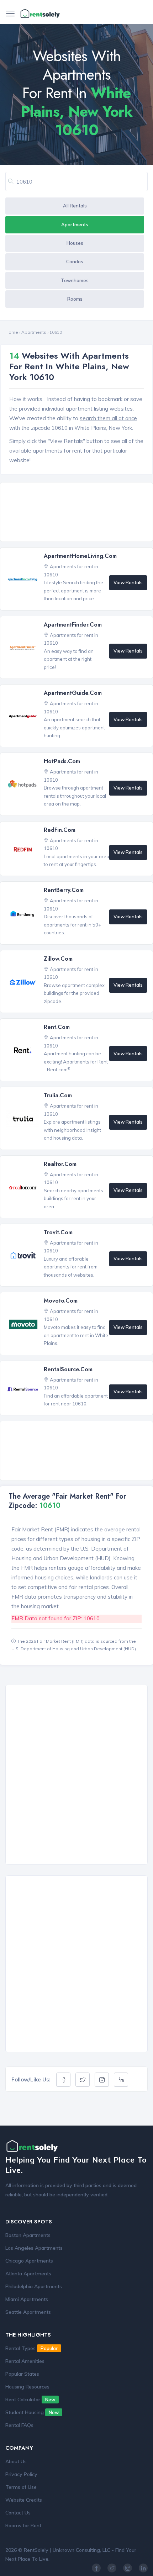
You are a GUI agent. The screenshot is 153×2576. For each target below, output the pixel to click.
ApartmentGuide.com (73, 693)
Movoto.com (61, 1301)
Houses (75, 243)
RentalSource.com (68, 1369)
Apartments (75, 225)
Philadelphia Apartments (34, 2286)
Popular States (22, 2374)
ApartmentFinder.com (73, 625)
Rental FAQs (19, 2425)
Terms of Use (21, 2487)
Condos (75, 262)
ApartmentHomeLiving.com (80, 556)
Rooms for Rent (23, 2525)
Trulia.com (58, 1095)
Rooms (75, 299)
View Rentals (128, 582)
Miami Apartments (27, 2299)
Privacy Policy (21, 2474)
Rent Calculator (30, 2400)
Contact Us (18, 2513)
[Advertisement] (78, 513)
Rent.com (57, 1027)
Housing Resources (27, 2387)
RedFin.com (60, 830)
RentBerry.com (64, 890)
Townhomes (75, 280)
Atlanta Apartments (28, 2274)
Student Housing (32, 2412)
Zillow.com (58, 959)
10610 (56, 332)
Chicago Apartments (29, 2261)
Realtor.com (60, 1164)
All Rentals (75, 206)
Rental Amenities (25, 2361)
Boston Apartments (28, 2235)
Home (12, 332)
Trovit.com (58, 1232)
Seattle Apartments (28, 2312)
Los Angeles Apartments (34, 2248)
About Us (16, 2461)
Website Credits (24, 2500)
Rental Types (31, 2348)
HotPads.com (62, 761)
